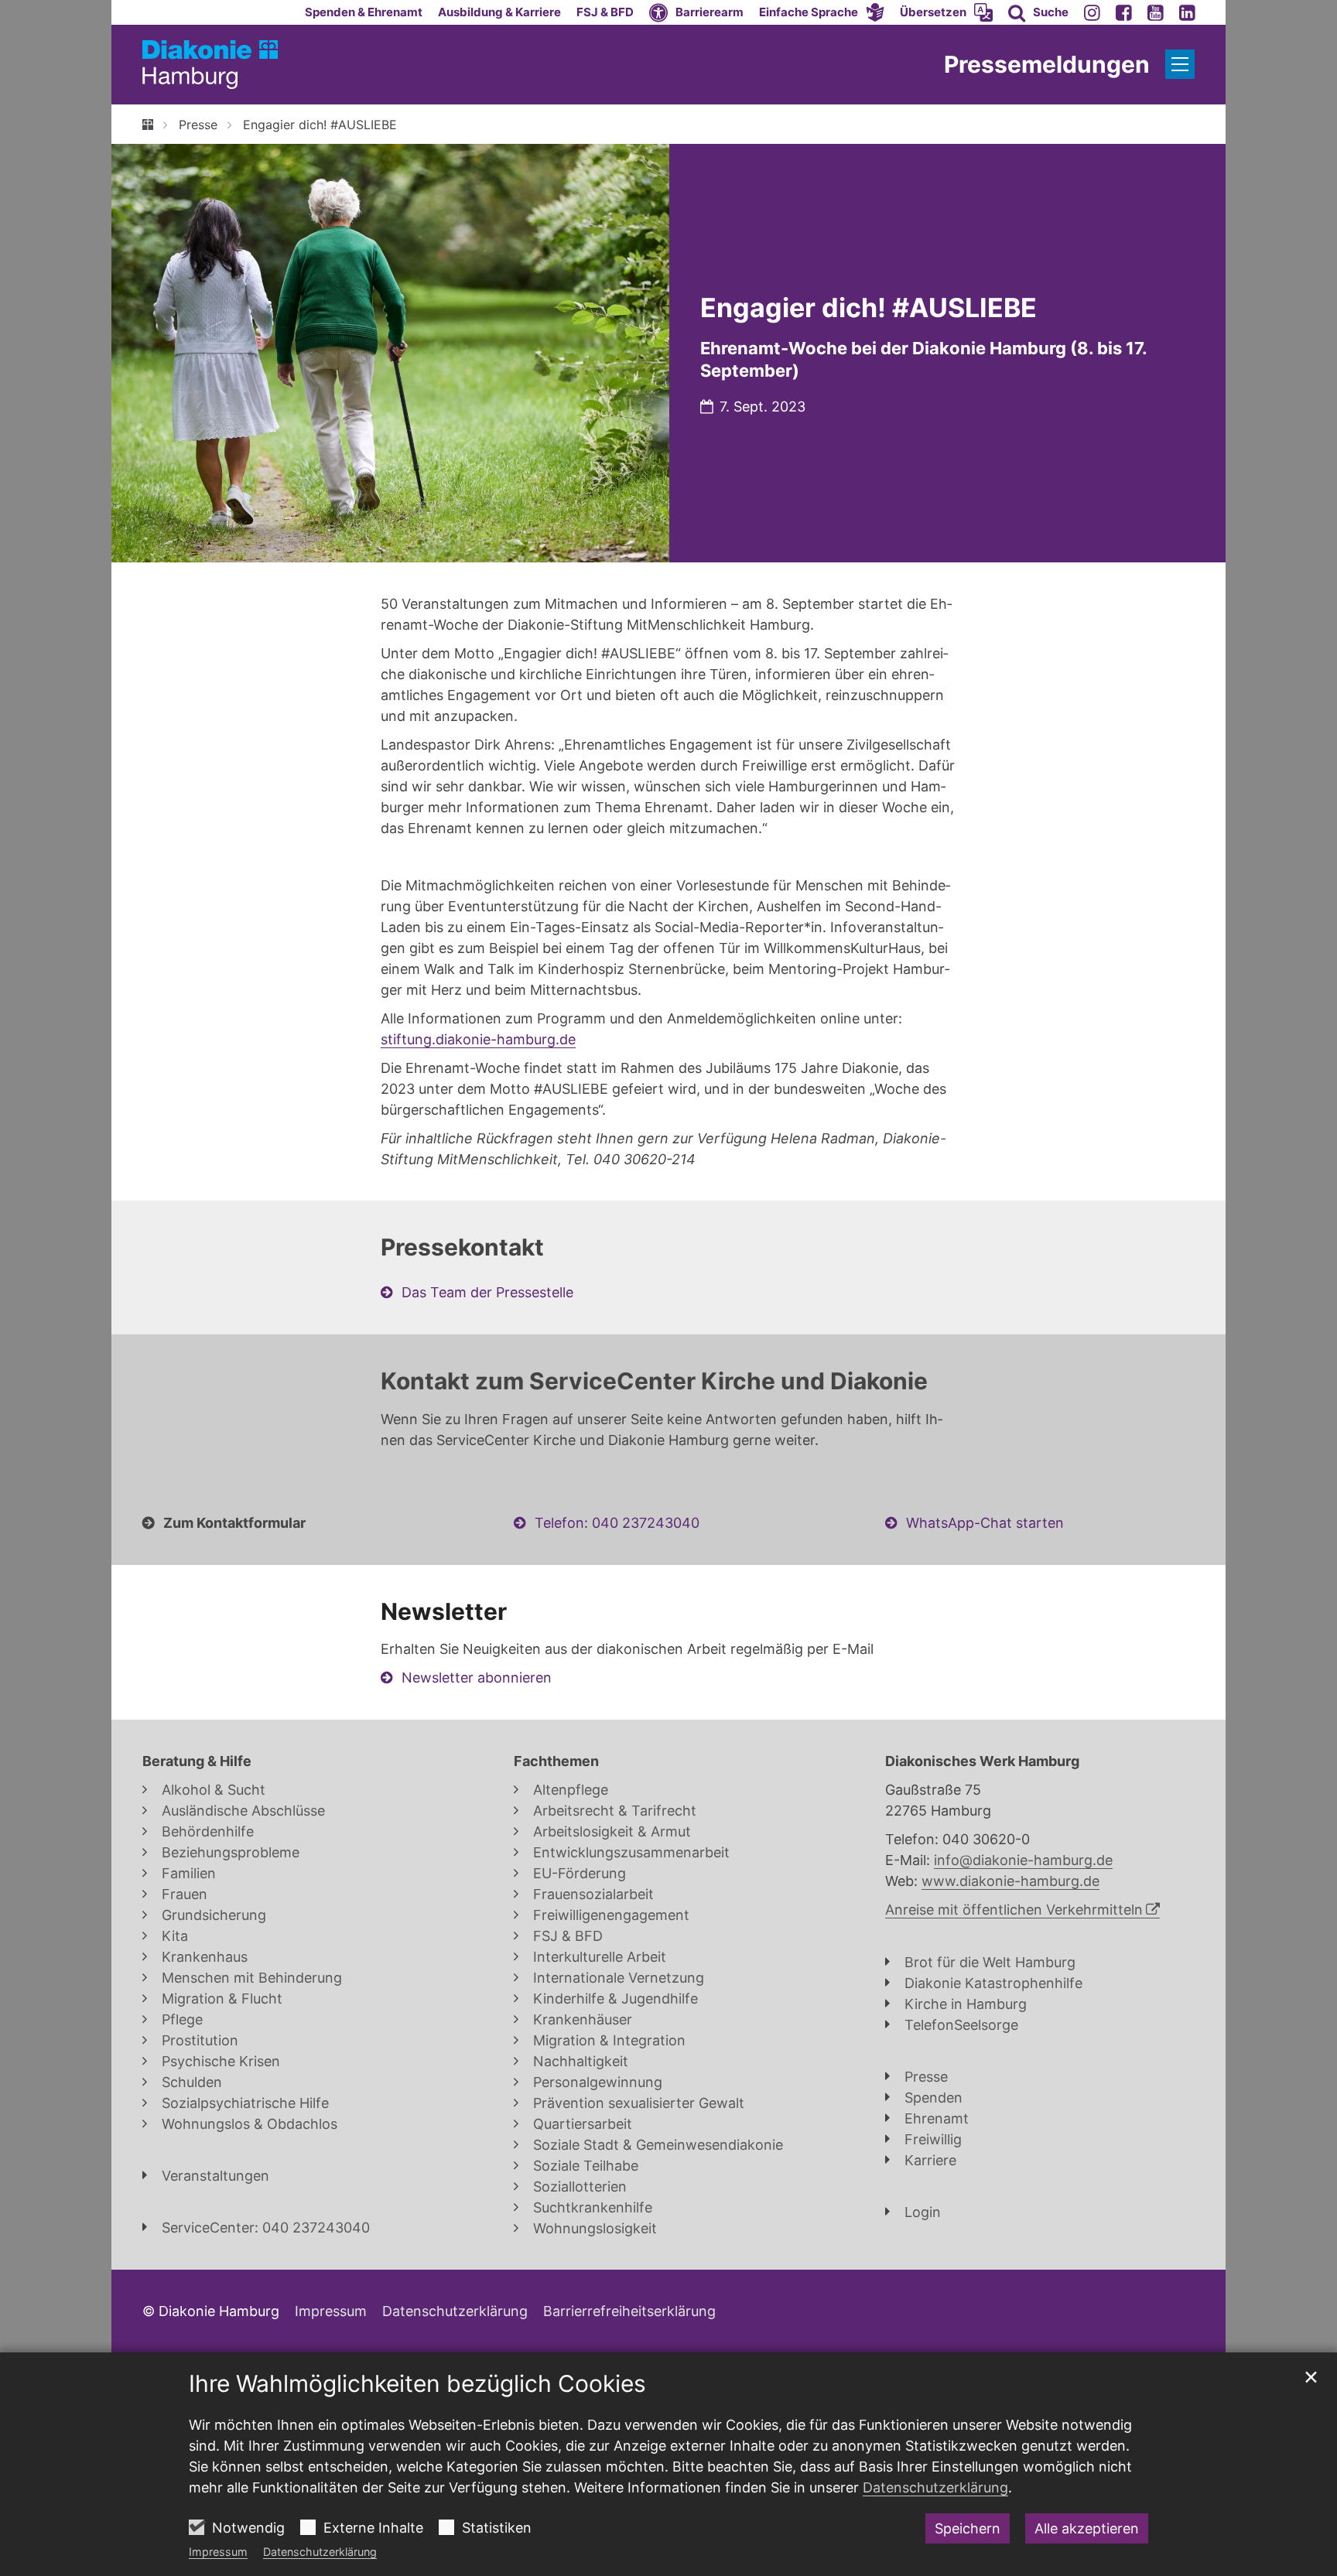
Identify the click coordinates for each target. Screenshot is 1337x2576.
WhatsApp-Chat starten (985, 1523)
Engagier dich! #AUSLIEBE (320, 125)
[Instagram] (1092, 12)
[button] (822, 12)
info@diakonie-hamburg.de (1023, 1860)
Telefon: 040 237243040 (617, 1523)
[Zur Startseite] (210, 65)
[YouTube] (1156, 12)
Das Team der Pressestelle (487, 1292)
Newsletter (444, 1611)
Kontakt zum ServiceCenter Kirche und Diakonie (654, 1381)
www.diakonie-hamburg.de (1010, 1881)
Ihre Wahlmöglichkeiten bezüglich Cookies (417, 2383)
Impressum (218, 2552)
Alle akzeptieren (1087, 2528)
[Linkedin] (1187, 12)
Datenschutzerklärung (320, 2552)
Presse (198, 125)
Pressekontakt (462, 1247)
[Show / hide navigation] (1180, 64)
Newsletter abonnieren (477, 1677)
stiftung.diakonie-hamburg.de (478, 1039)
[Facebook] (1124, 12)
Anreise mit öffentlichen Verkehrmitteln (1014, 1910)
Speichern (968, 2528)
